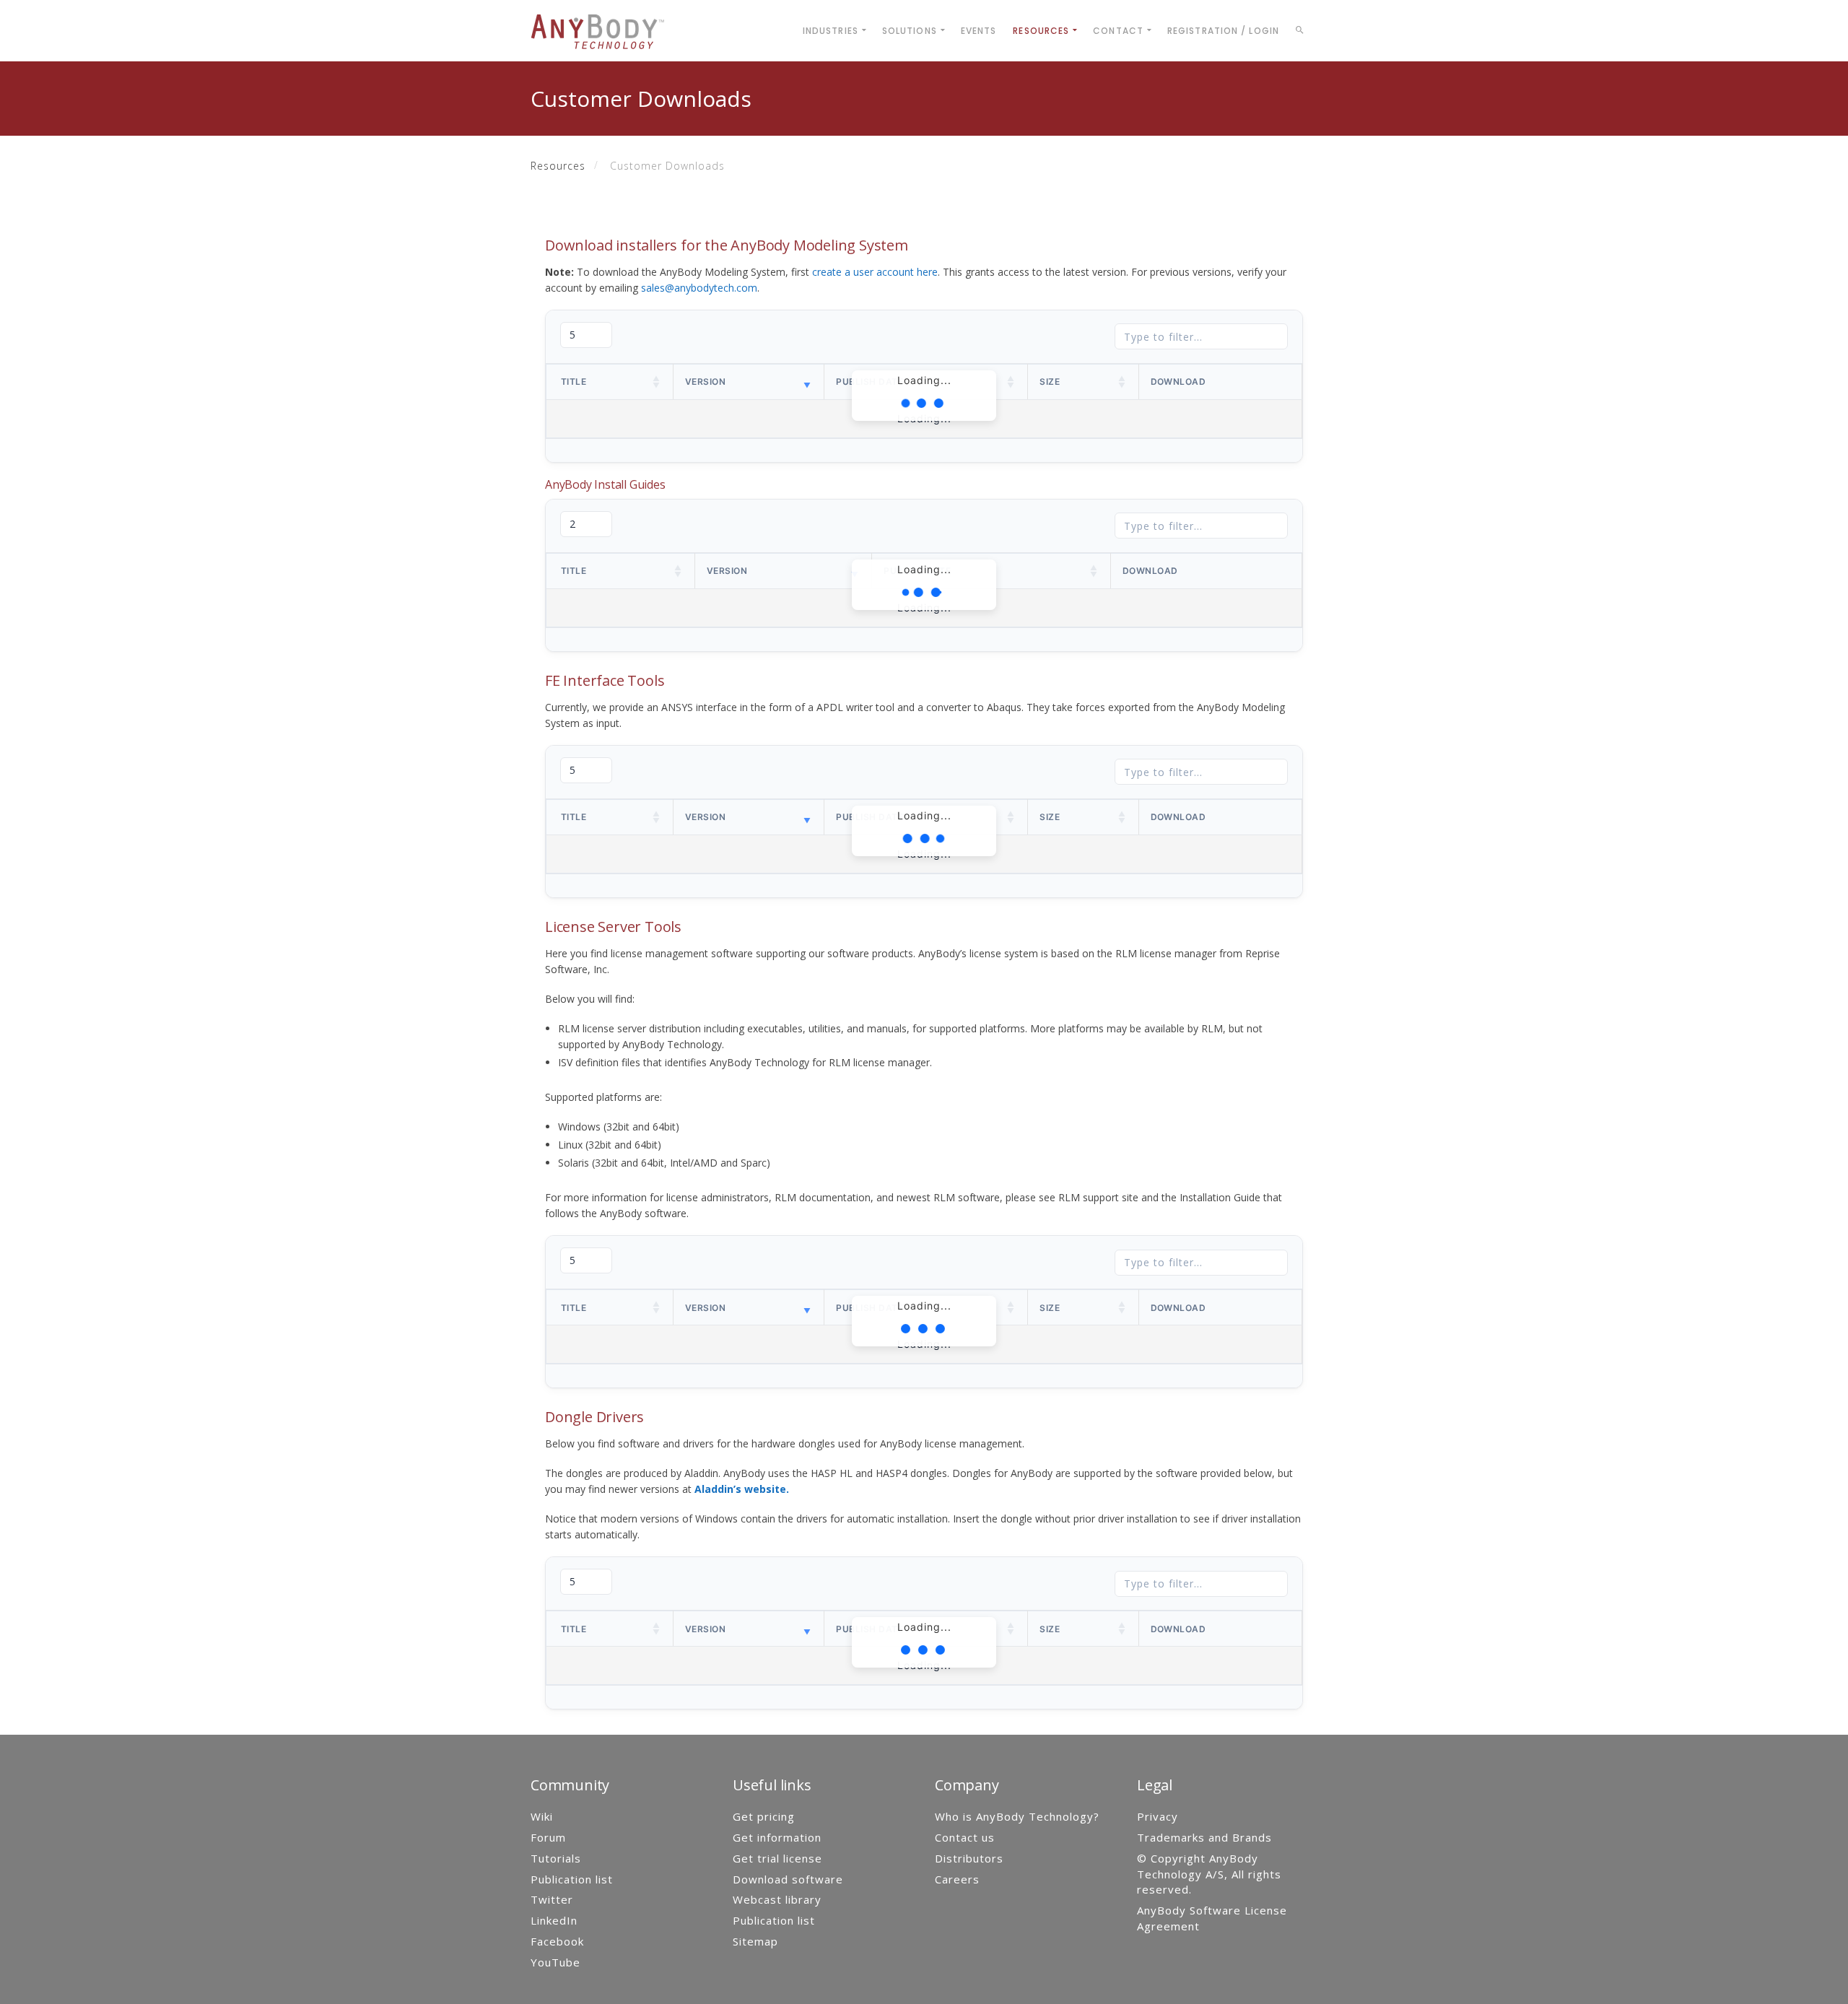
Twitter (552, 1899)
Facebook (557, 1941)
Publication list (572, 1879)
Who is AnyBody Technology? (1017, 1816)
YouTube (555, 1962)
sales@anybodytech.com (699, 288)
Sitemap (755, 1941)
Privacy (1158, 1816)
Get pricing (764, 1816)
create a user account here (875, 272)
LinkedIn (554, 1920)
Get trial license (777, 1858)
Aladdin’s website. (742, 1489)
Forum (548, 1837)
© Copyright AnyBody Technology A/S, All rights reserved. (1209, 1874)
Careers (957, 1879)
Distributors (969, 1858)
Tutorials (556, 1858)
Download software (788, 1879)
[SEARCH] (1302, 32)
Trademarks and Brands (1204, 1837)
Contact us (965, 1837)
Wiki (542, 1816)
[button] (657, 382)
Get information (777, 1837)
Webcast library (777, 1899)
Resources (558, 166)
